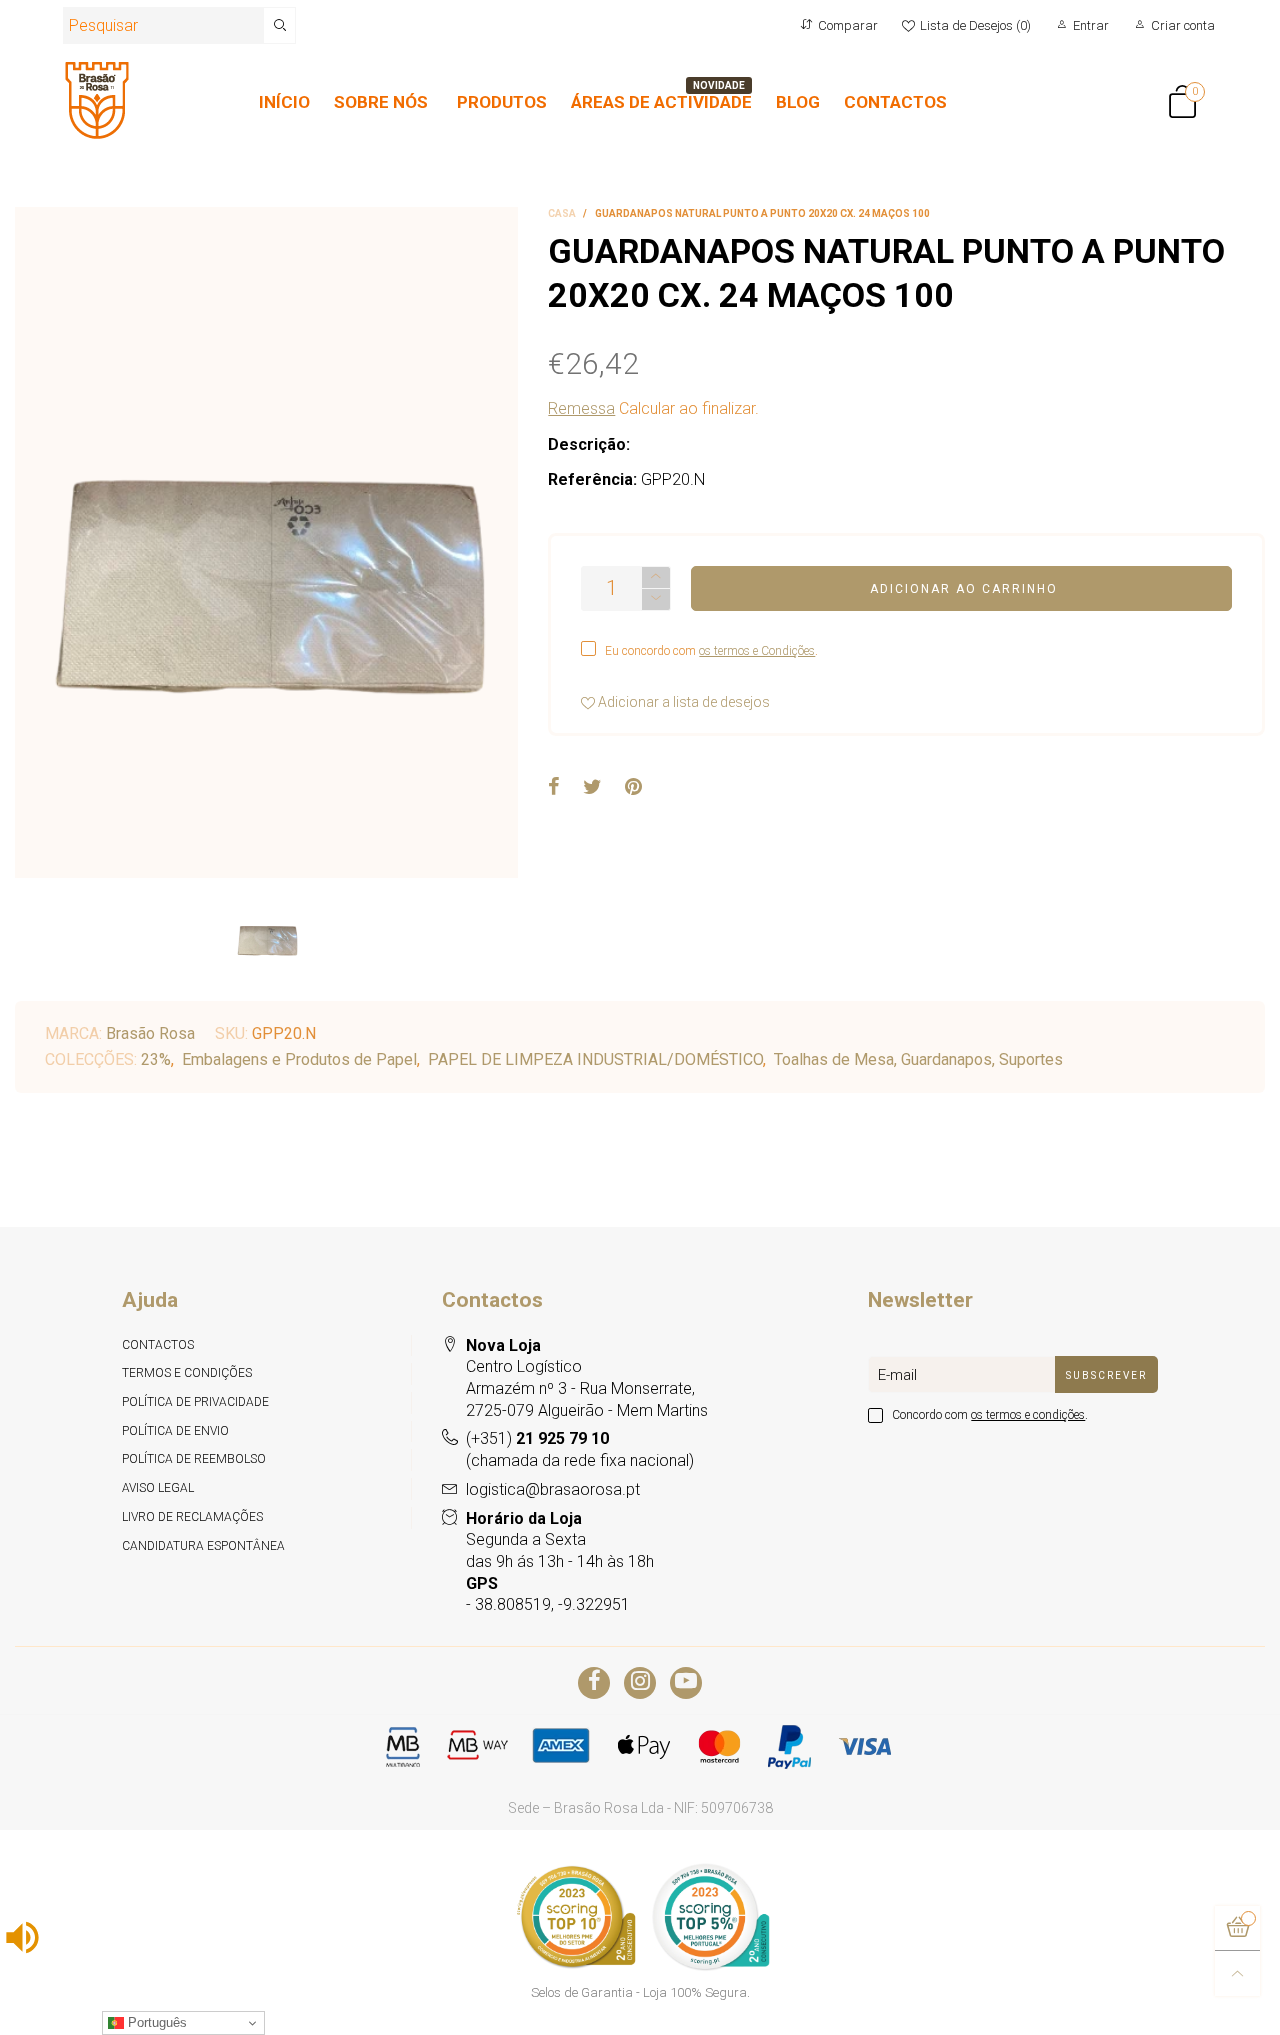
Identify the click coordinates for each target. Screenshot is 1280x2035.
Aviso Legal (158, 1488)
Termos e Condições (187, 1373)
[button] (656, 599)
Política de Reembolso (194, 1459)
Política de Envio (175, 1431)
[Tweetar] (592, 788)
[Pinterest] (633, 788)
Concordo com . (990, 1415)
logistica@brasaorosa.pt (553, 1489)
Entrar (1091, 25)
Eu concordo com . (711, 651)
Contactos (158, 1345)
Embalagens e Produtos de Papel (299, 1059)
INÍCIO (284, 102)
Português (155, 2022)
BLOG (798, 102)
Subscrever (1106, 1375)
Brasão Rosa (150, 1033)
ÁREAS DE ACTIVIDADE (661, 102)
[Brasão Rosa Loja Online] (97, 100)
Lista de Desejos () (975, 25)
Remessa (581, 408)
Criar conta (1183, 25)
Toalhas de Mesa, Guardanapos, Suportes (918, 1059)
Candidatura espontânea (203, 1546)
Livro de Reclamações (192, 1517)
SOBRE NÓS (381, 102)
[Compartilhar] (554, 788)
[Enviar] (280, 25)
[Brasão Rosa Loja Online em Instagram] (640, 1683)
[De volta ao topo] (1237, 1973)
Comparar (848, 25)
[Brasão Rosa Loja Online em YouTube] (686, 1683)
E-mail (897, 1375)
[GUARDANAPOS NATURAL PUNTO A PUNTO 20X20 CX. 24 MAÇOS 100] (267, 543)
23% (156, 1059)
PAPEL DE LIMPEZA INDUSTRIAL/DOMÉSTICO (595, 1059)
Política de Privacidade (195, 1402)
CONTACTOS (895, 102)
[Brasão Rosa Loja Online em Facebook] (594, 1683)
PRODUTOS (502, 102)
